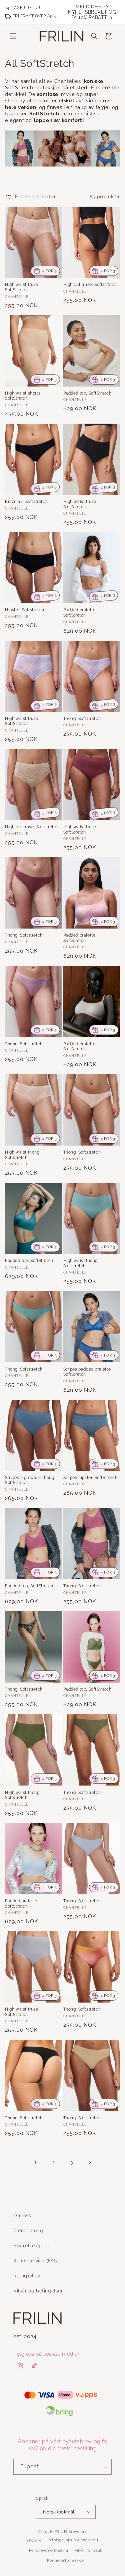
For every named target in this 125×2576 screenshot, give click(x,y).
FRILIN (61, 2532)
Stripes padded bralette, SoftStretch (88, 1372)
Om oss (22, 2216)
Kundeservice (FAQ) (36, 2261)
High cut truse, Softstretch (90, 285)
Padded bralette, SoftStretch (80, 613)
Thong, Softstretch (82, 719)
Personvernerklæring (49, 2550)
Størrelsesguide (32, 2246)
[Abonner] (104, 2467)
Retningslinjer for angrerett (73, 2540)
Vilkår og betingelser (38, 2291)
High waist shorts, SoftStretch (23, 396)
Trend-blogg (28, 2231)
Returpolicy (27, 2276)
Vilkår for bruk (89, 2550)
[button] (13, 36)
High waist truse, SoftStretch (22, 287)
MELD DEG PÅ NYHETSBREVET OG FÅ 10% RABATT (92, 12)
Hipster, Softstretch (25, 610)
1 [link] (35, 2162)
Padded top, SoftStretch (87, 393)
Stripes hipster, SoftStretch (90, 1478)
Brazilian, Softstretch (26, 502)
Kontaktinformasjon (66, 2560)
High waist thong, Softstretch (23, 1155)
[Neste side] (90, 2162)
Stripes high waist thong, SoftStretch (30, 1480)
